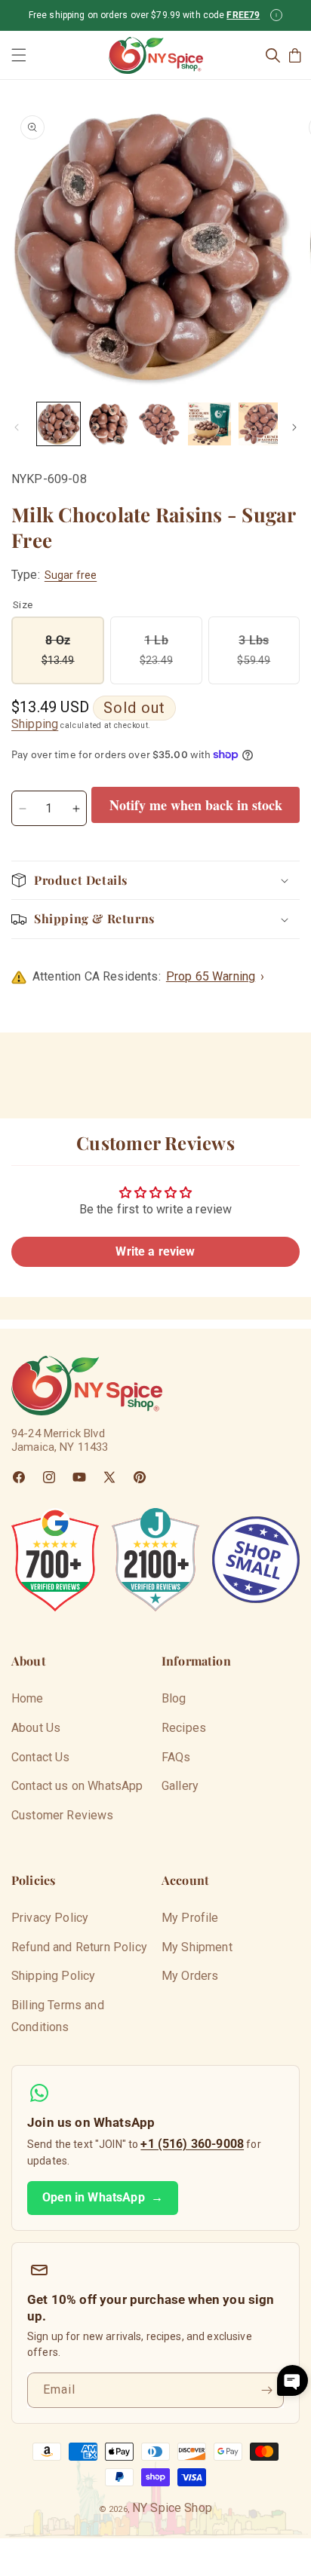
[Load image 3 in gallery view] (160, 424)
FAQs (176, 1757)
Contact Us (41, 1757)
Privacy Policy (50, 1918)
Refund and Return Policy (79, 1947)
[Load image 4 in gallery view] (209, 424)
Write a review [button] (155, 1251)
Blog (174, 1698)
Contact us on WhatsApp (77, 1786)
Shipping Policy (53, 1976)
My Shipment (197, 1947)
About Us (36, 1728)
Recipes (184, 1728)
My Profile (190, 1918)
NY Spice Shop (172, 2508)
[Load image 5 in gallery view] (260, 424)
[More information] (276, 15)
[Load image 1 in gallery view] (59, 424)
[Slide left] (17, 427)
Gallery (180, 1786)
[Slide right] (294, 427)
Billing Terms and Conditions (58, 2016)
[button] (19, 55)
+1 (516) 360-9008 (192, 2144)
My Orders (190, 1976)
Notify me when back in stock (196, 805)
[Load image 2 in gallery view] (109, 424)
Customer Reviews (63, 1815)
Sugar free (71, 575)
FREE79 (243, 15)
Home (28, 1698)
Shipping (35, 724)
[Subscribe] (266, 2390)
